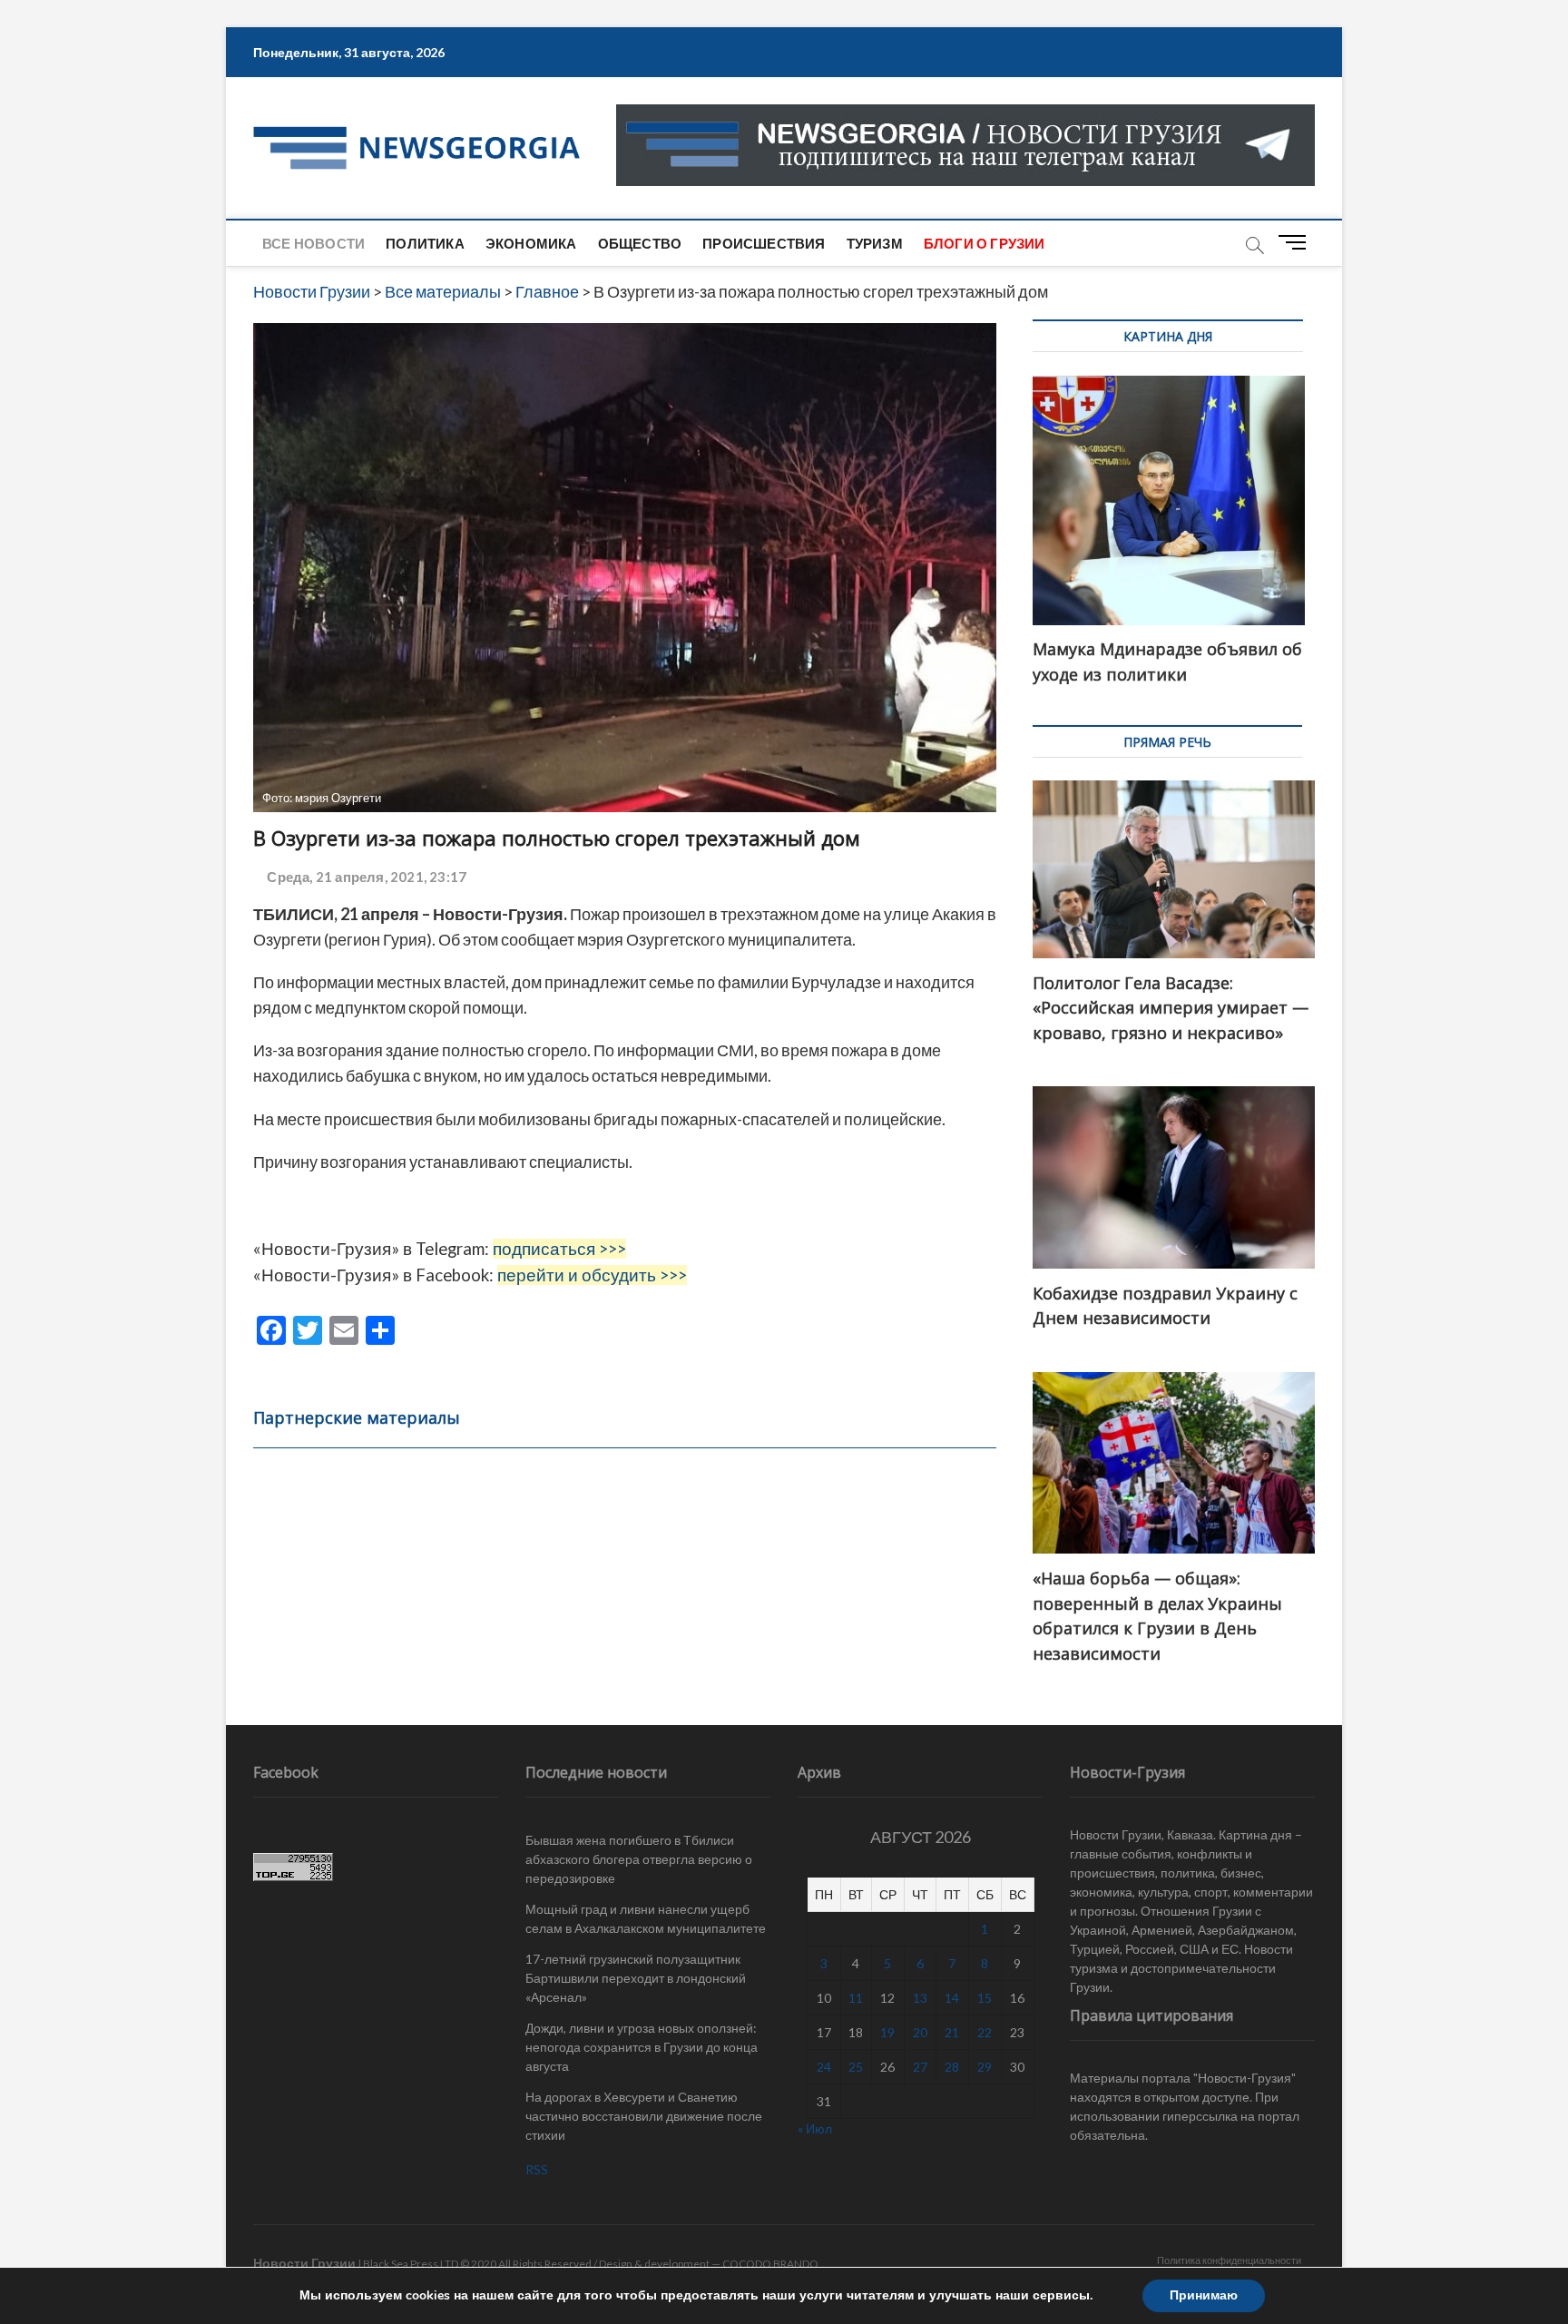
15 (985, 1998)
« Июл (815, 2128)
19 (887, 2032)
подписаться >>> (559, 1249)
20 (920, 2032)
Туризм (875, 243)
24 (824, 2067)
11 (856, 1998)
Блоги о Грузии (985, 243)
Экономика (531, 243)
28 (952, 2067)
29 (985, 2067)
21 (952, 2032)
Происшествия (764, 243)
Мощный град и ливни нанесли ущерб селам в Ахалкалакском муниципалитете (646, 1918)
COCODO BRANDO (770, 2264)
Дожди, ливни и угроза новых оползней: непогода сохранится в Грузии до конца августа (642, 2047)
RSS (537, 2169)
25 (856, 2067)
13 (920, 1998)
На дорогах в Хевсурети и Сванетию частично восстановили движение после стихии (644, 2116)
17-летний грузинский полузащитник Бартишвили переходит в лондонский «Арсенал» (636, 1978)
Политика (425, 243)
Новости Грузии (304, 2263)
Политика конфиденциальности (1229, 2260)
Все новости (314, 243)
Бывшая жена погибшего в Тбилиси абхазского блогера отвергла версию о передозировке (639, 1859)
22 (985, 2032)
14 (952, 1998)
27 (920, 2067)
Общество (640, 243)
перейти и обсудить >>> (592, 1275)
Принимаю (1204, 2295)
